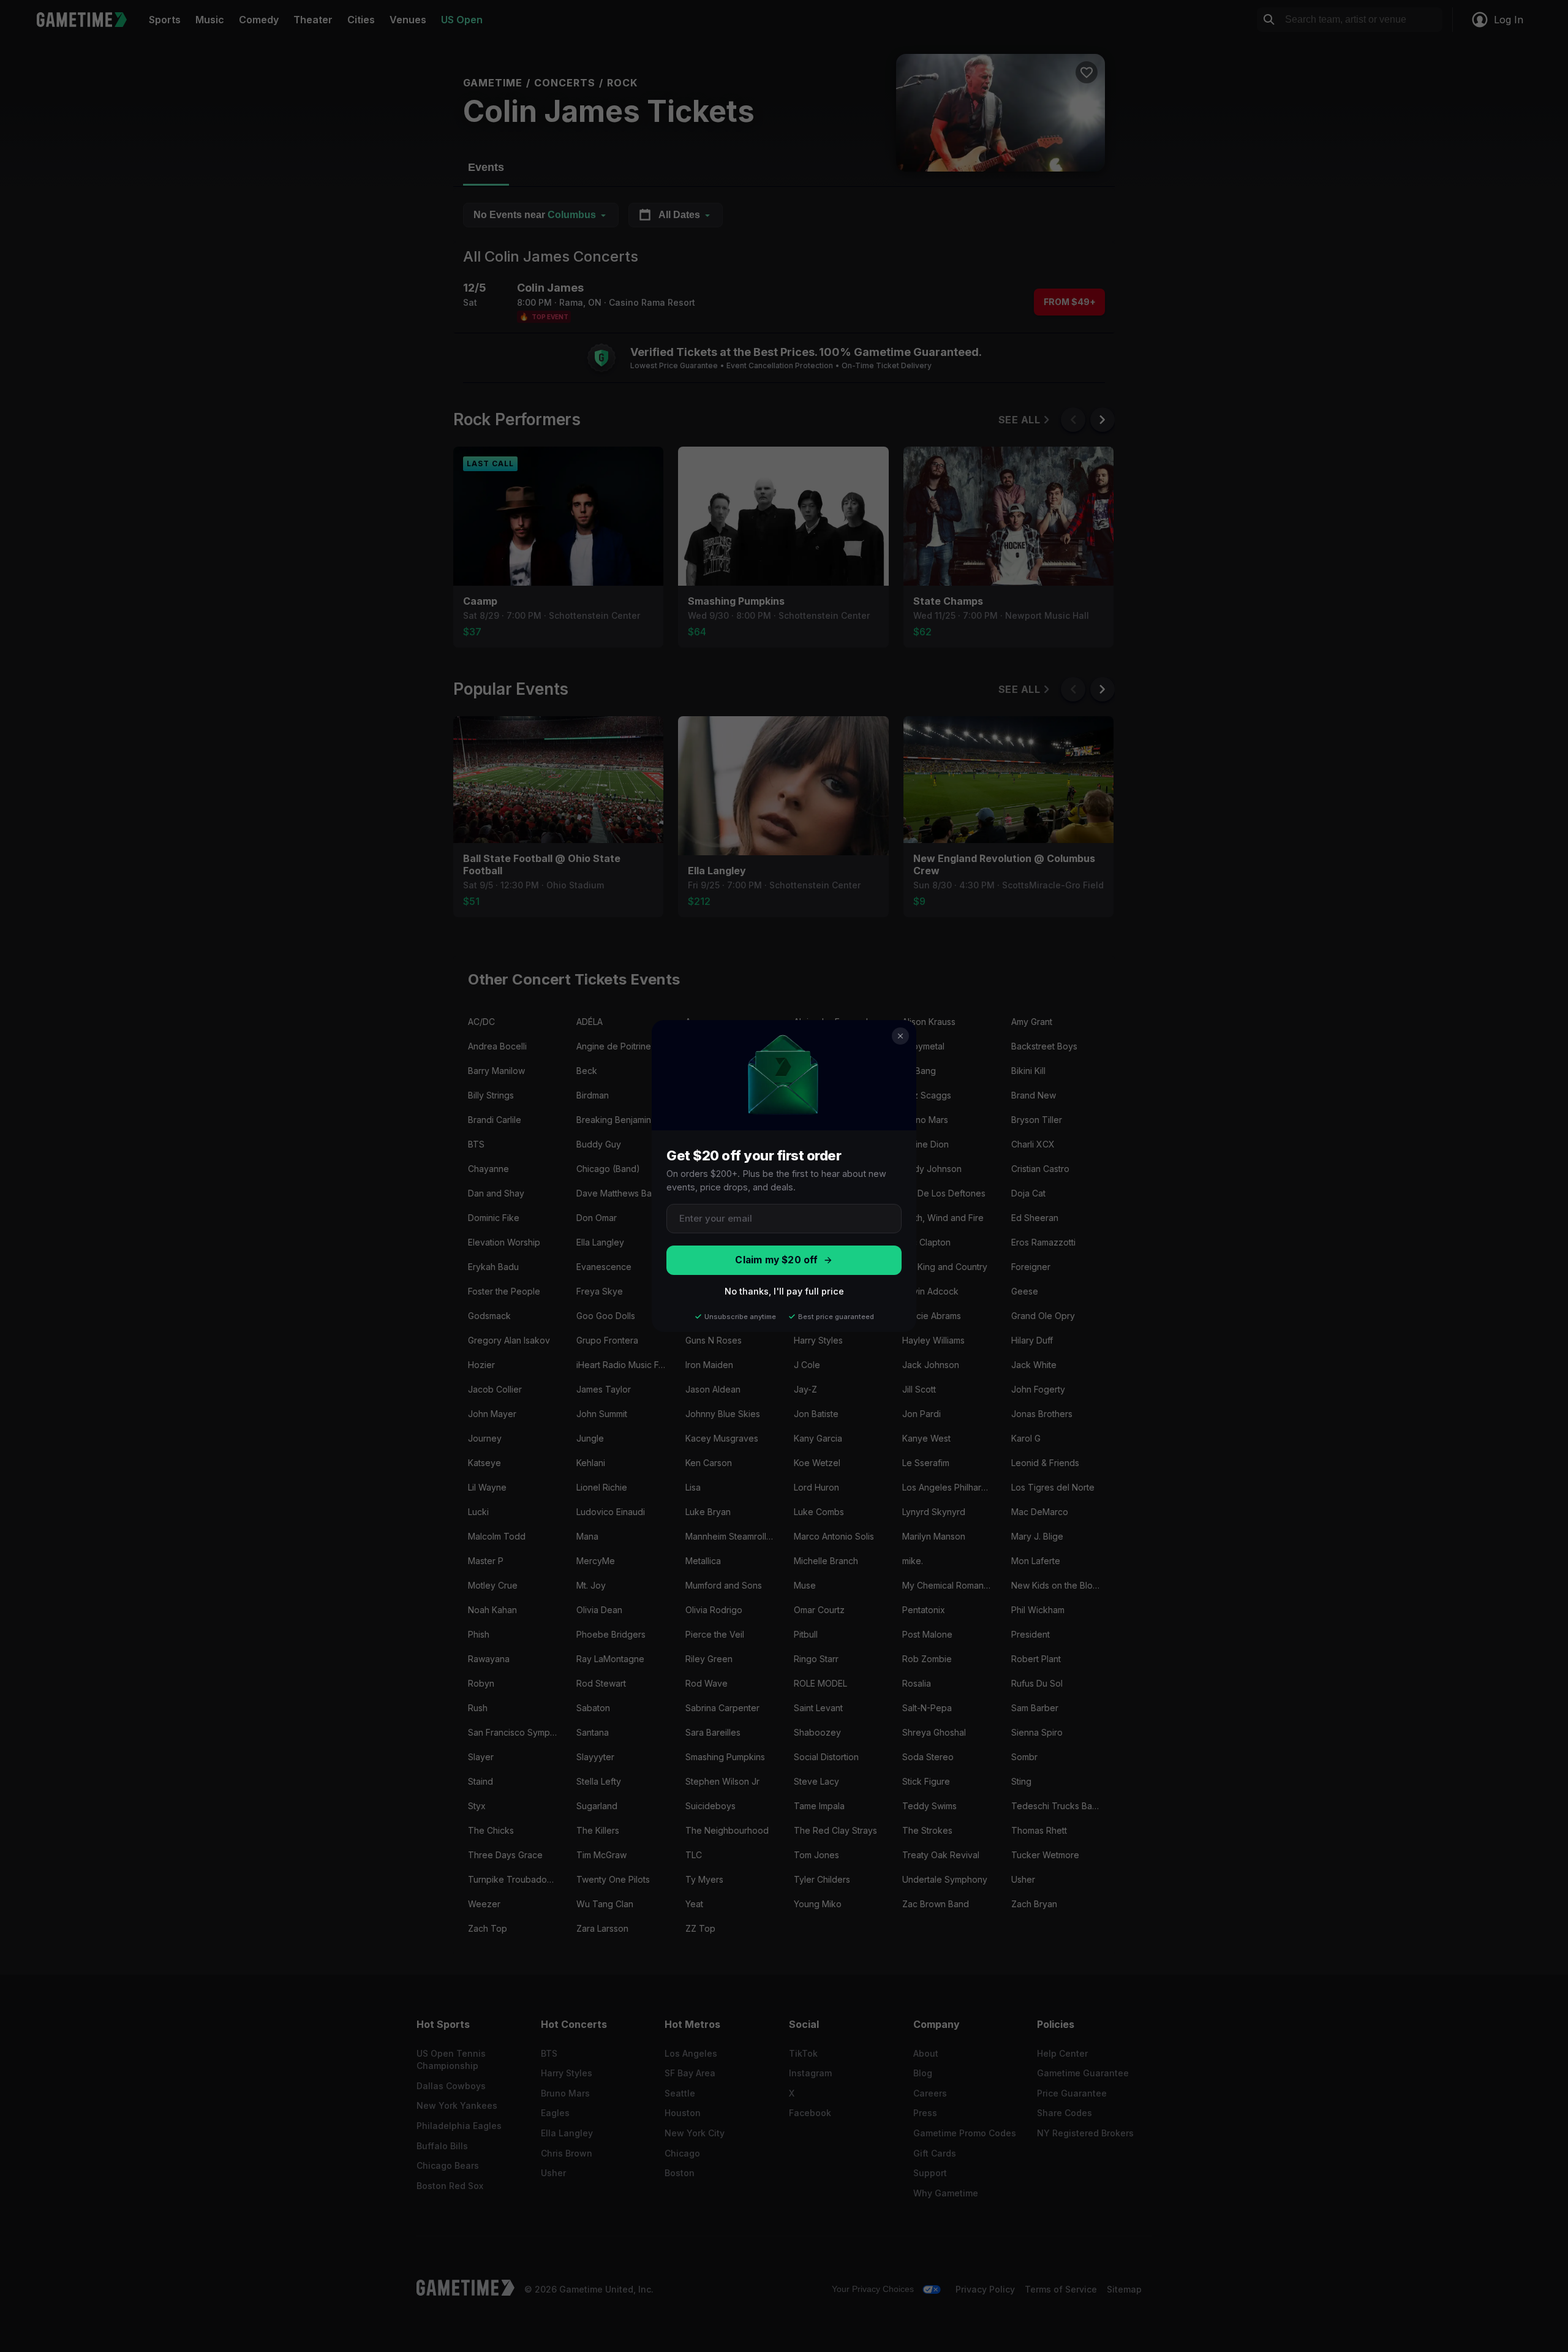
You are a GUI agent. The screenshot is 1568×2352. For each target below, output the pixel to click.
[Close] (900, 1036)
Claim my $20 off (776, 1260)
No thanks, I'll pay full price (784, 1291)
